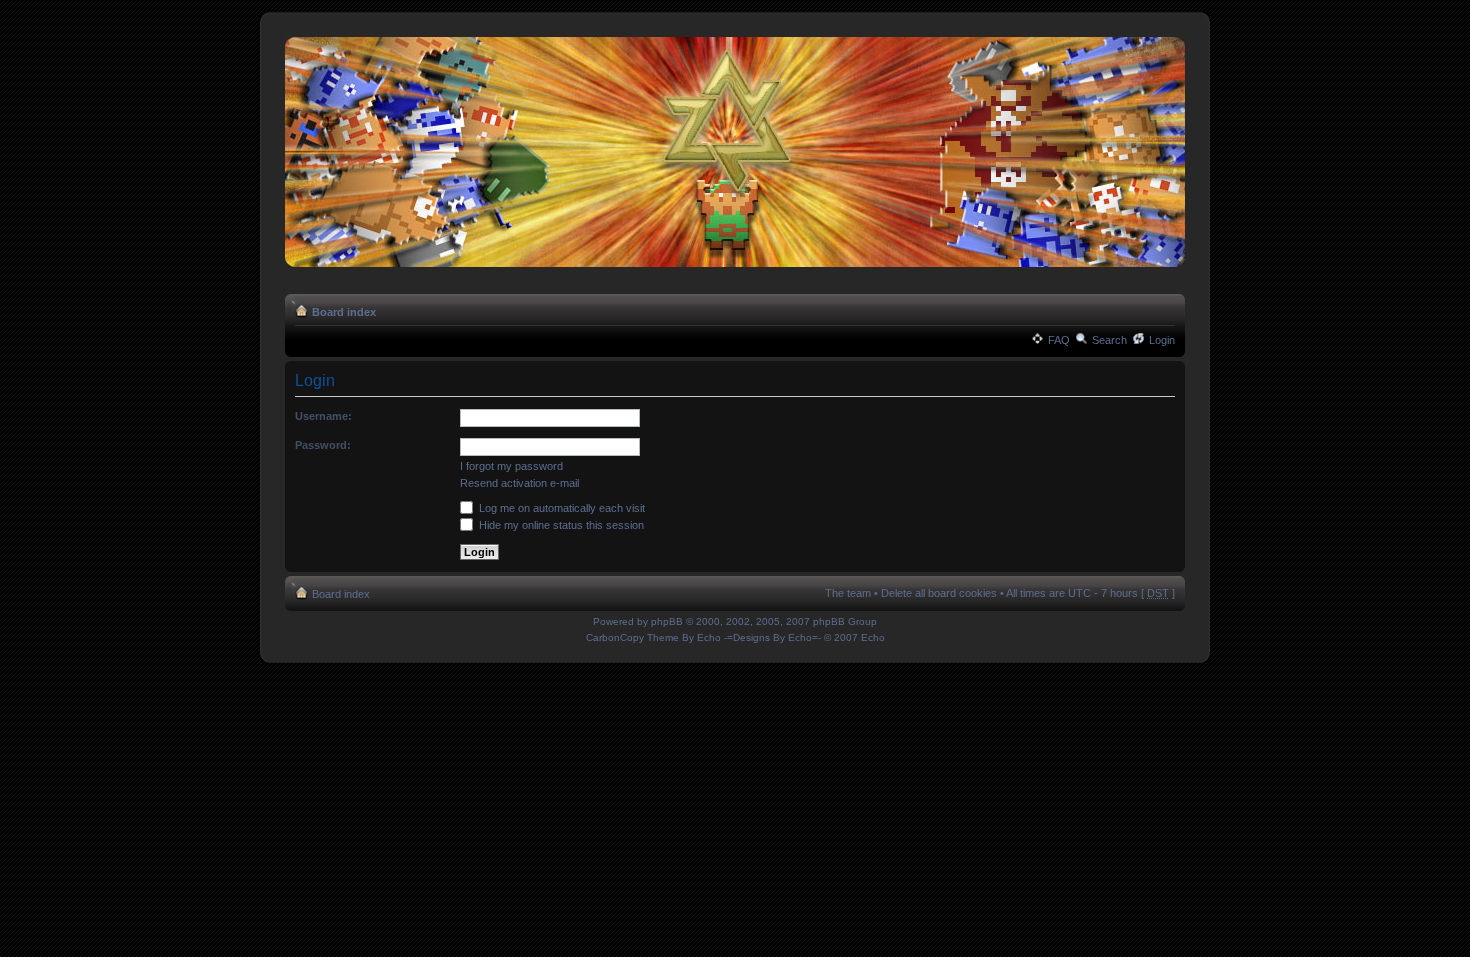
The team (848, 593)
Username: (323, 416)
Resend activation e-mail (519, 483)
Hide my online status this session (560, 525)
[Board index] (735, 153)
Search (1109, 340)
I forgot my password (511, 466)
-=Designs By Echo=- (772, 637)
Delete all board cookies (939, 593)
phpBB (667, 621)
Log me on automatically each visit (560, 508)
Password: (323, 445)
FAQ (1059, 340)
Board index (344, 312)
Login (1162, 340)
